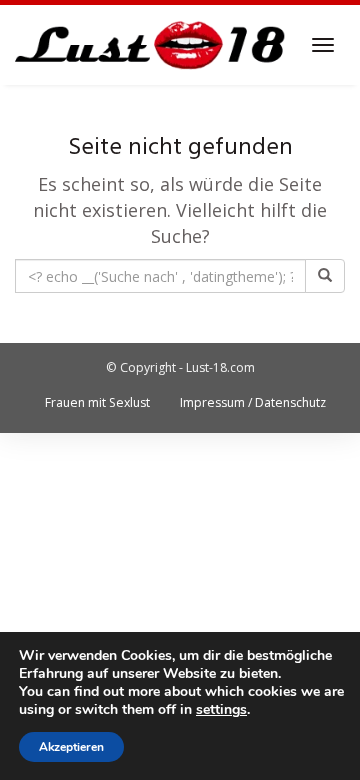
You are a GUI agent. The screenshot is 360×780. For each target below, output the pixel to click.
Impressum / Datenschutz (253, 402)
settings (221, 710)
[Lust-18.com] (150, 45)
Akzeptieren (71, 747)
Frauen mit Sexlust (97, 402)
